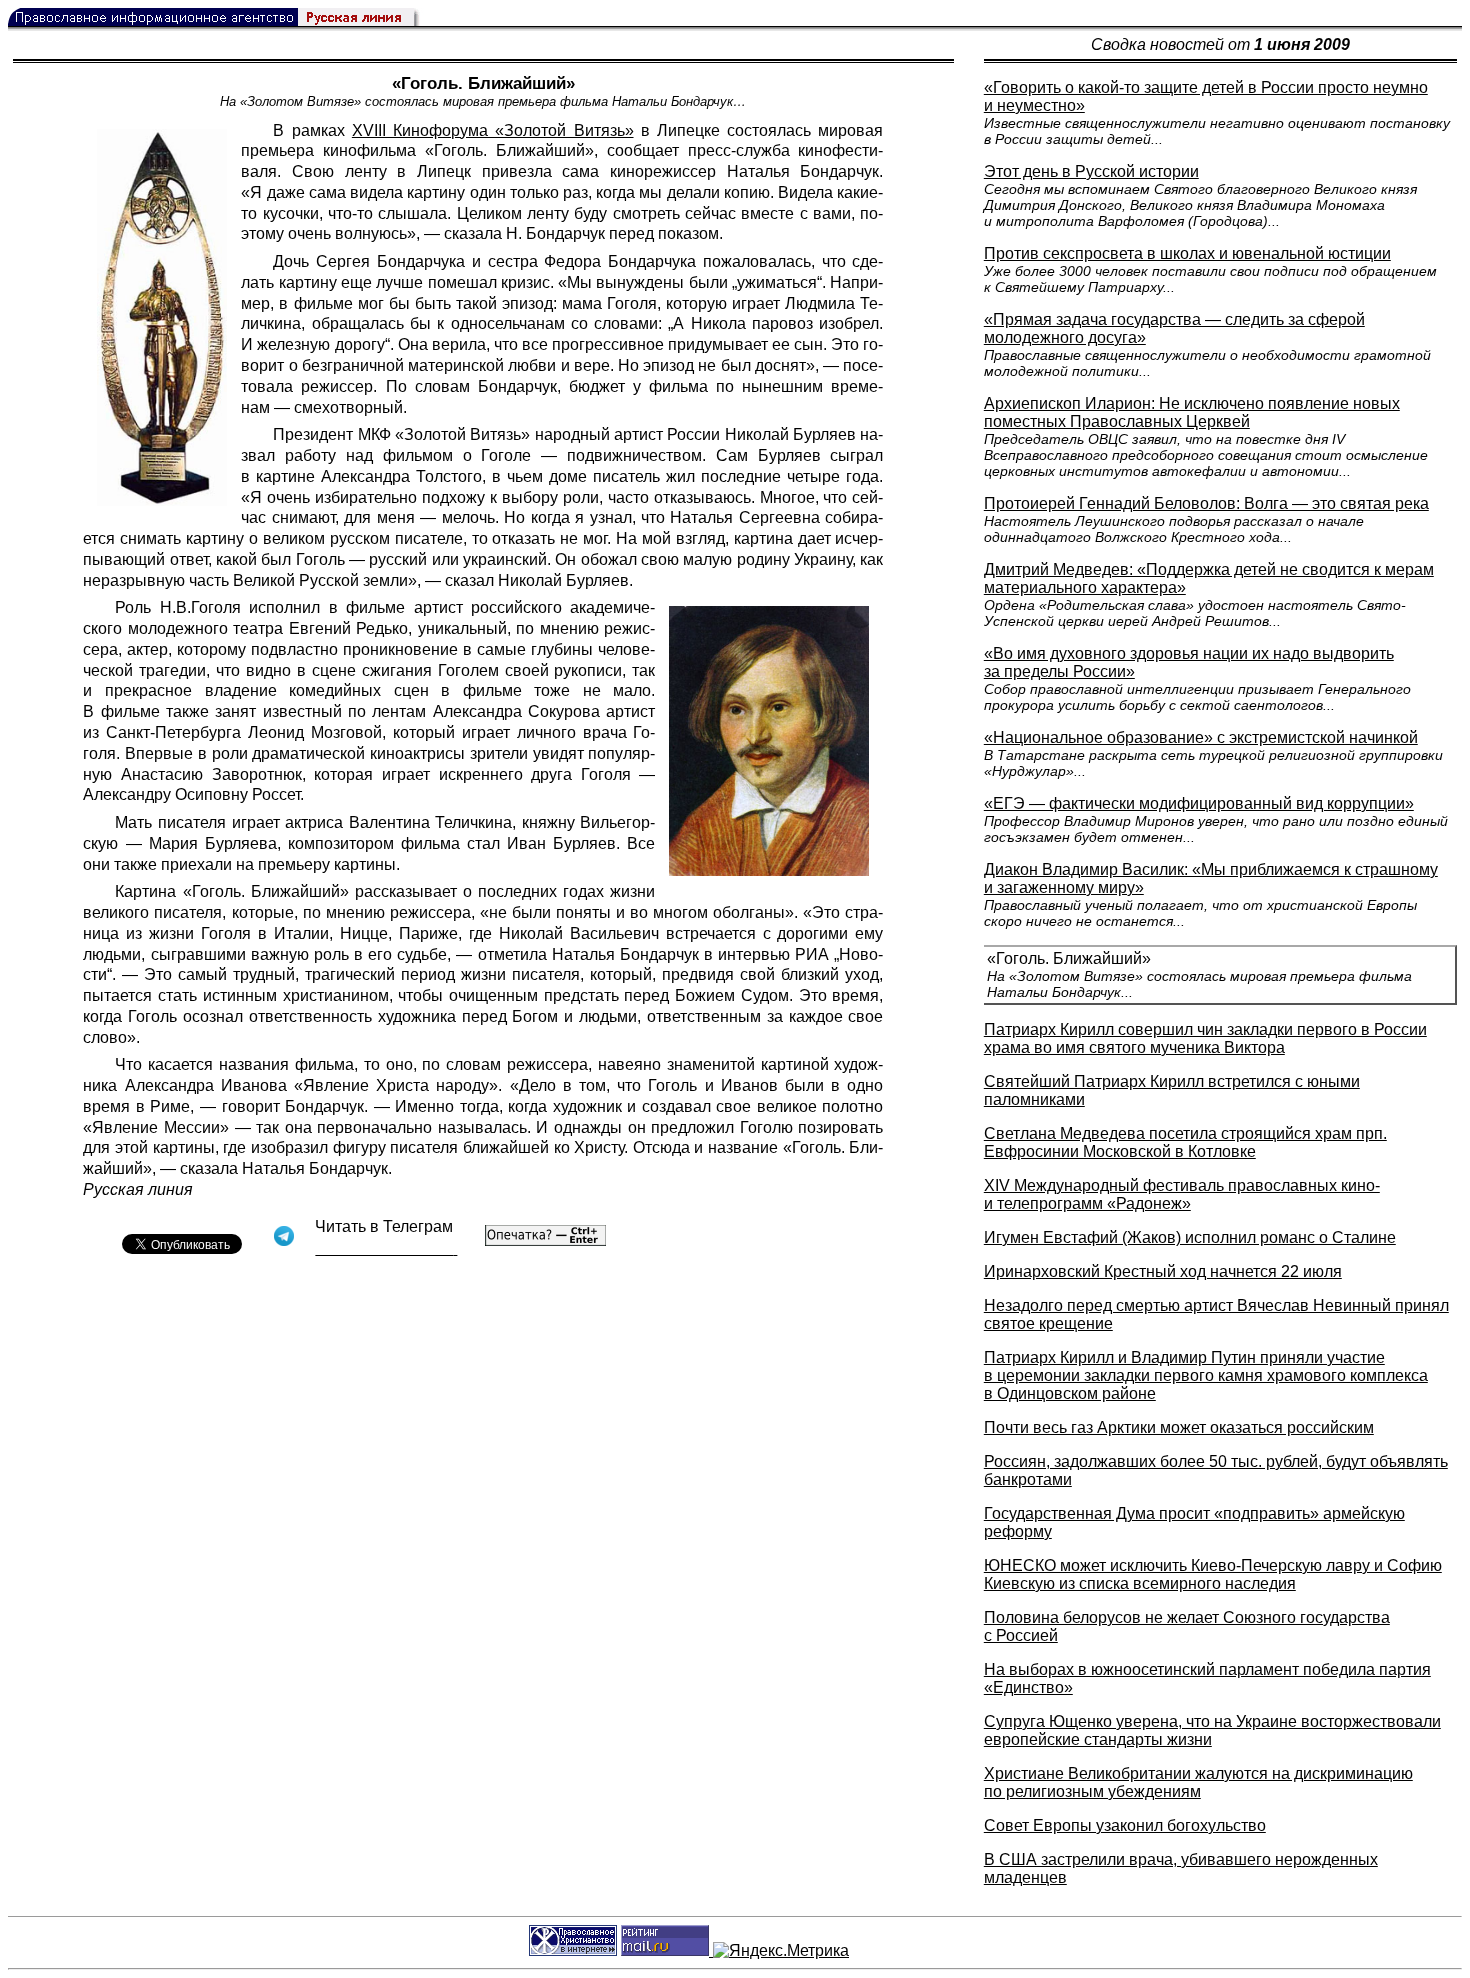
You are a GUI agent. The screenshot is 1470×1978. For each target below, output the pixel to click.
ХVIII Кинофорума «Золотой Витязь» (493, 130)
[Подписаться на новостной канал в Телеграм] (386, 1248)
